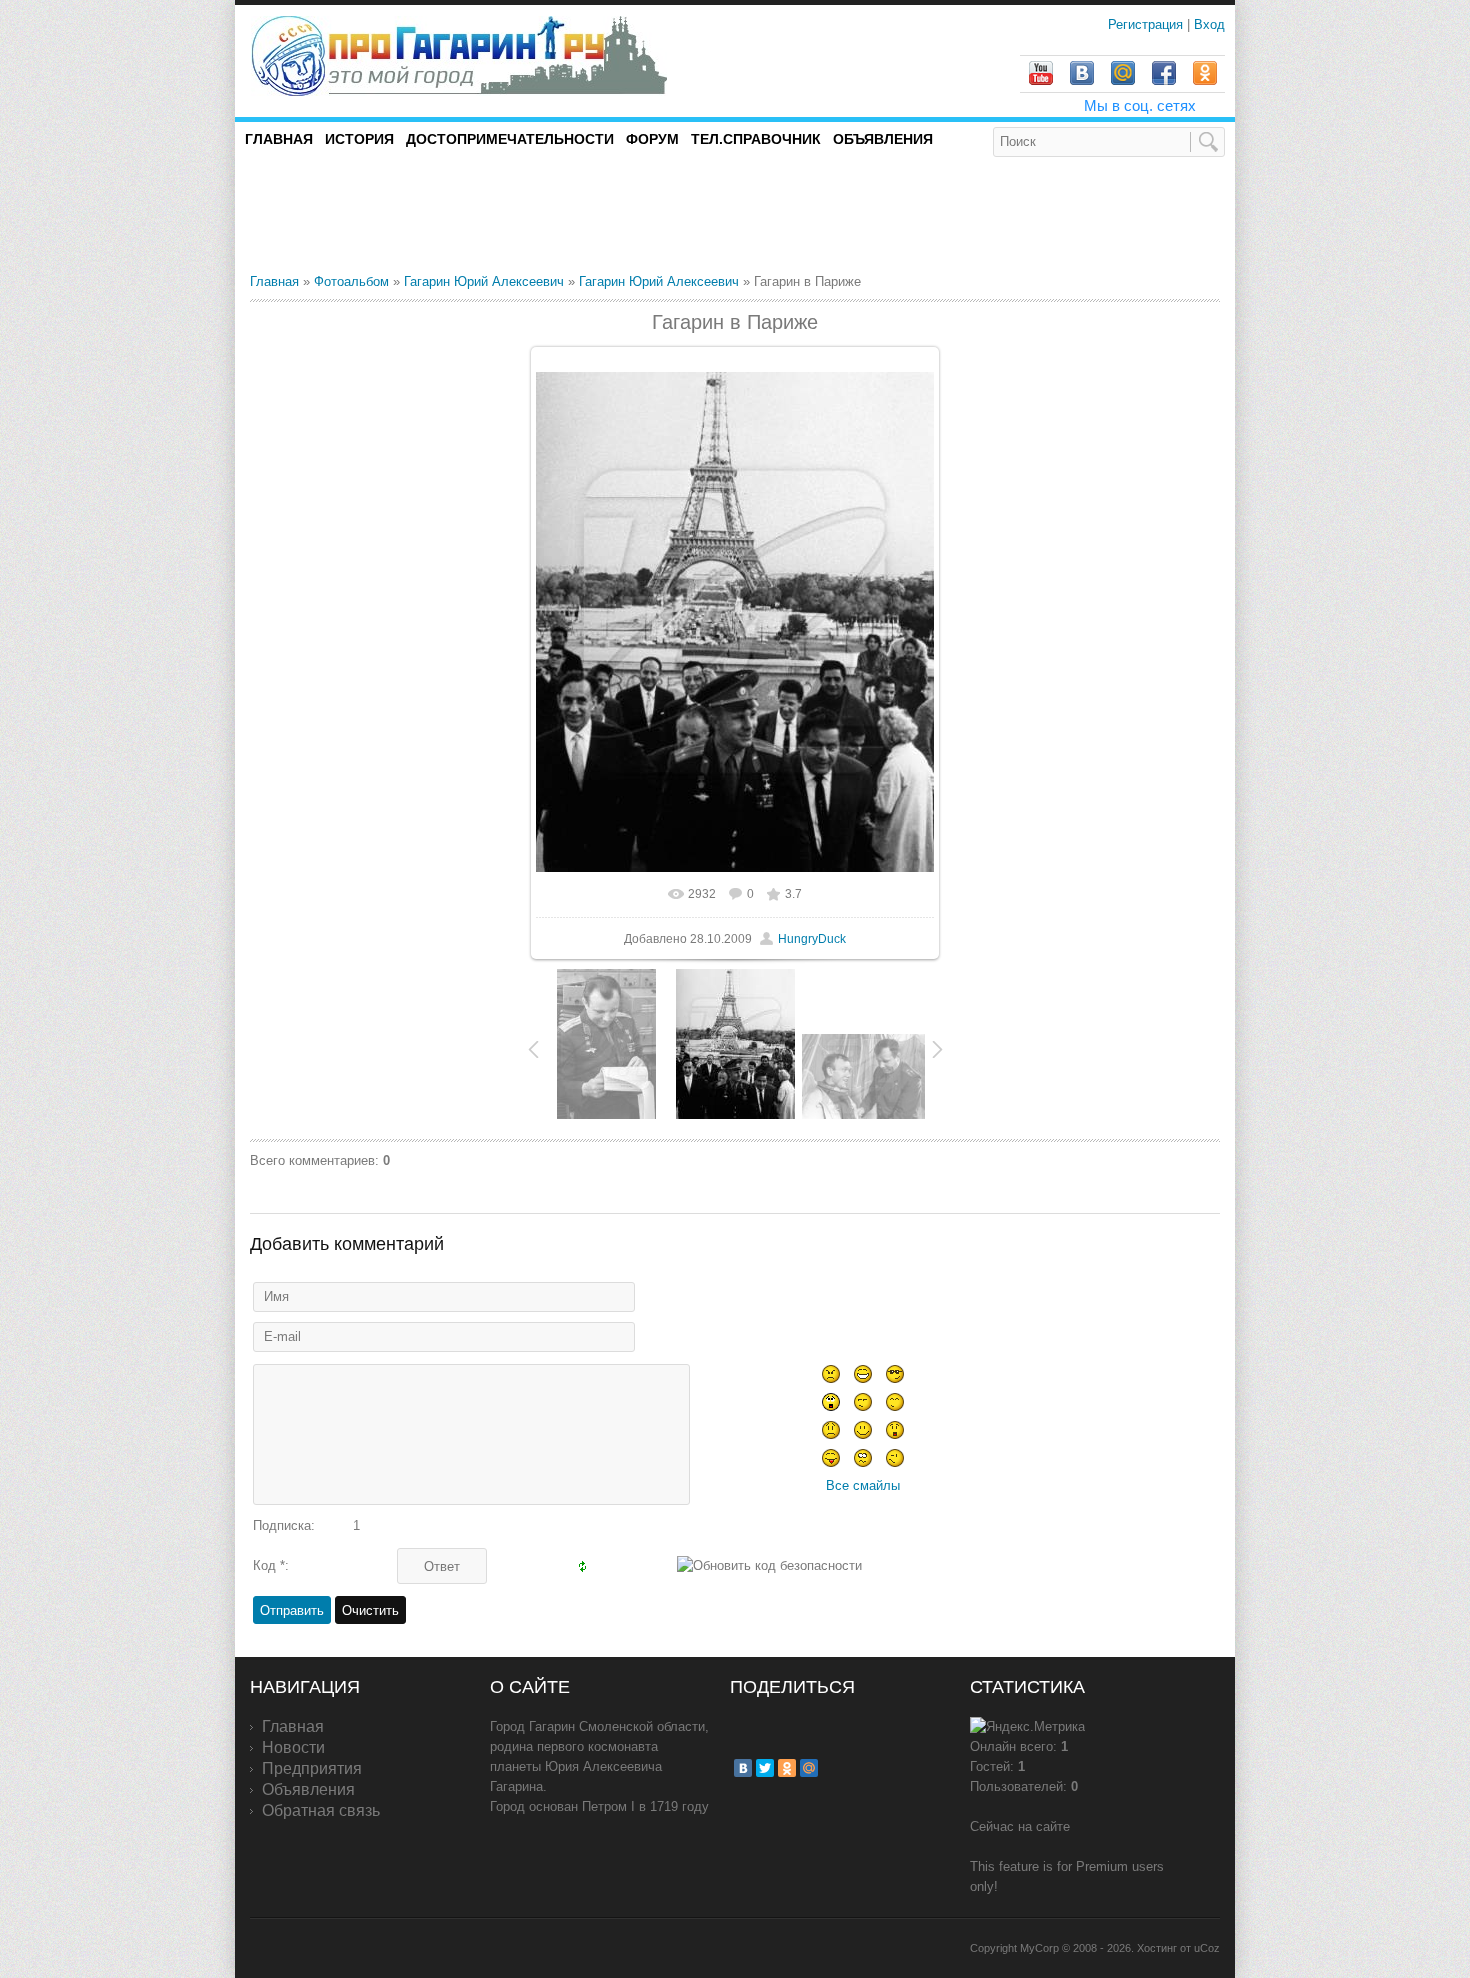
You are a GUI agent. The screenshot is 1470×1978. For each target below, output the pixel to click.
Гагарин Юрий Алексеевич (484, 281)
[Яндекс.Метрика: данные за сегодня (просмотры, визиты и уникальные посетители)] (1027, 1727)
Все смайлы (863, 1485)
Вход (1209, 24)
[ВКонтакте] (743, 1768)
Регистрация (1147, 24)
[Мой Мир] (809, 1768)
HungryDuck (812, 939)
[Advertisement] (484, 214)
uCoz (1207, 1948)
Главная (274, 281)
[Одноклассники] (787, 1768)
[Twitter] (765, 1768)
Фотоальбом (351, 281)
